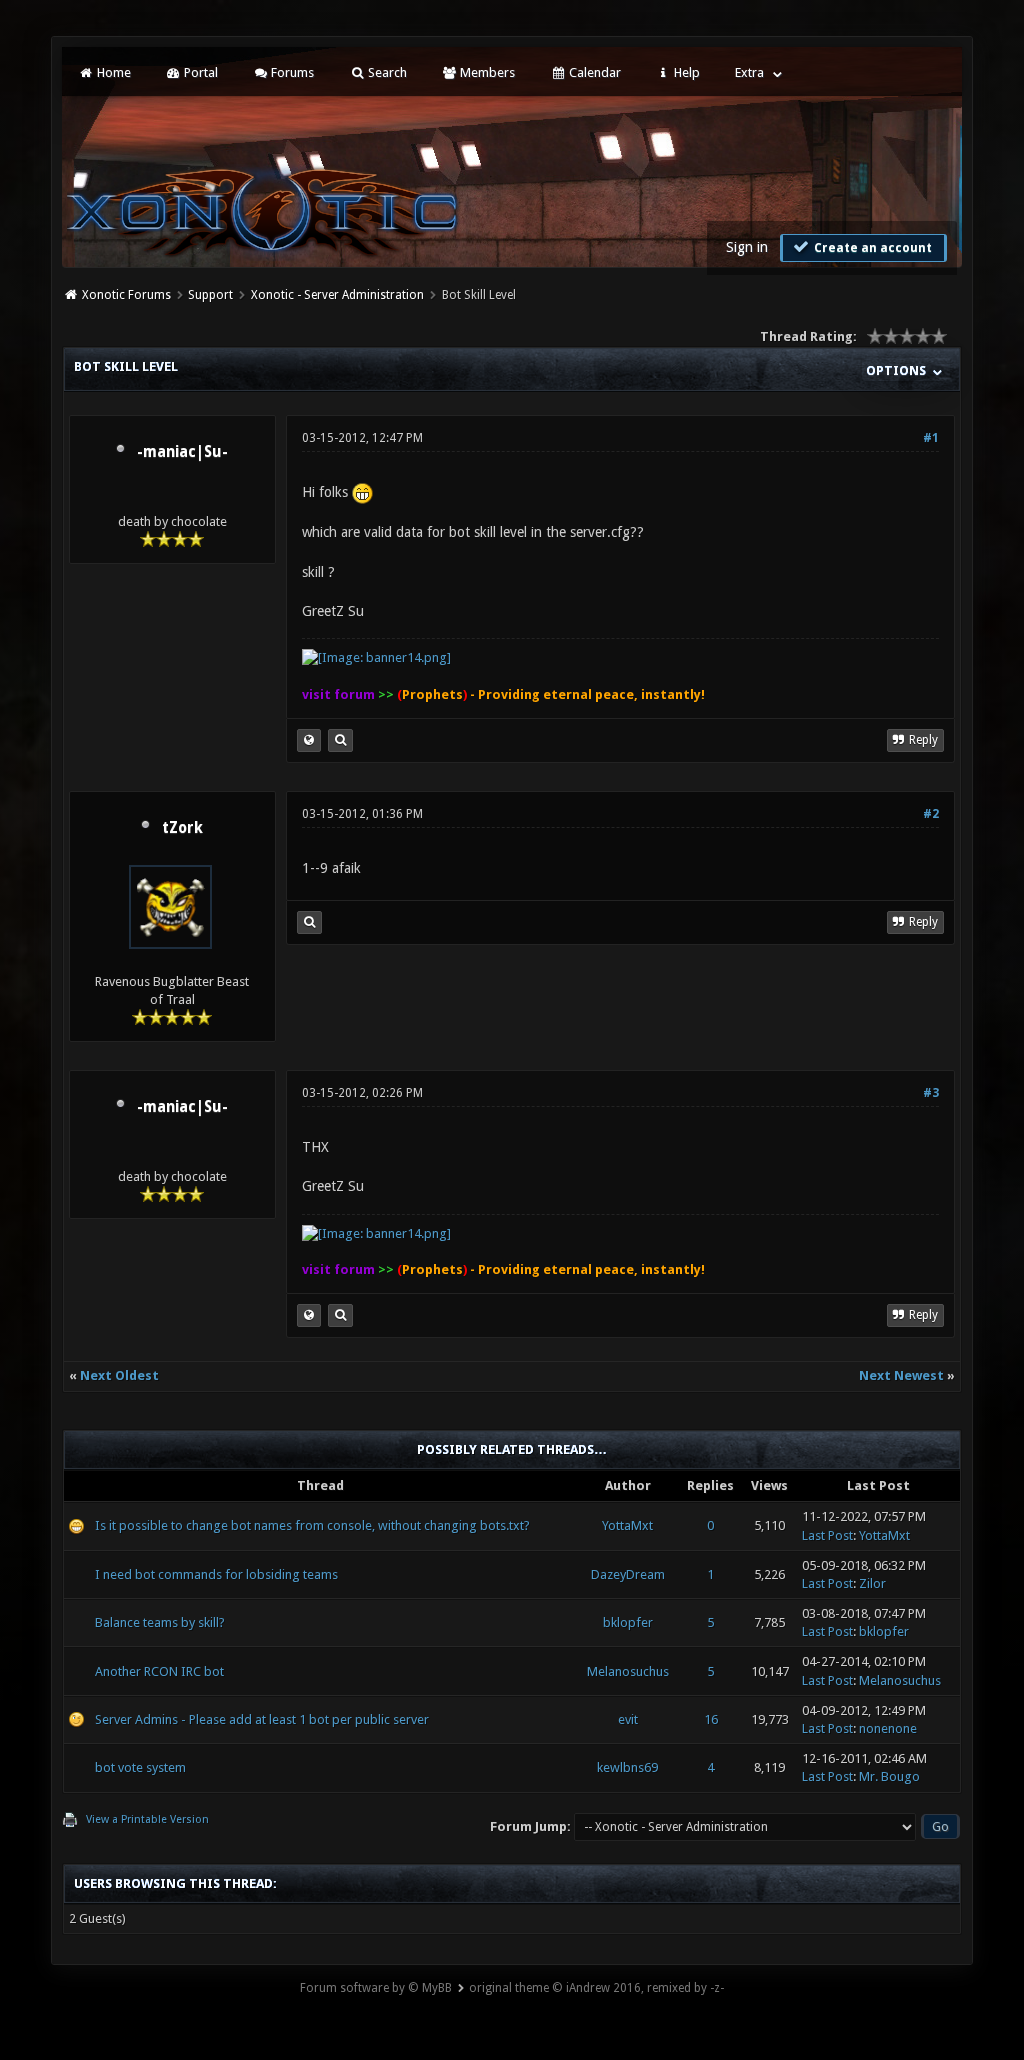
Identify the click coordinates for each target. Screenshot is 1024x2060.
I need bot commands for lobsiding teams (216, 1574)
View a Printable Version (147, 1819)
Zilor (872, 1583)
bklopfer (628, 1622)
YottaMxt (627, 1525)
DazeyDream (628, 1574)
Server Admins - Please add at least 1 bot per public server (262, 1719)
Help (685, 72)
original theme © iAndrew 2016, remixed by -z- (596, 1988)
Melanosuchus (628, 1671)
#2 (931, 814)
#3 (931, 1093)
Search (386, 72)
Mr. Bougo (889, 1776)
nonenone (888, 1728)
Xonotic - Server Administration (337, 295)
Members (486, 72)
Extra (749, 72)
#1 (931, 438)
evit (628, 1719)
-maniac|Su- (182, 452)
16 (711, 1719)
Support (210, 295)
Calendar (593, 72)
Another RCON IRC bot (159, 1671)
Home (112, 72)
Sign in (747, 247)
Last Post (827, 1535)
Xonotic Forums (126, 295)
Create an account (871, 248)
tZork (182, 828)
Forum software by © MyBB (376, 1988)
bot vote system (140, 1767)
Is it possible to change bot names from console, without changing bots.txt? (312, 1525)
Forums (291, 72)
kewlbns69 (627, 1767)
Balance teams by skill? (160, 1622)
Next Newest (901, 1375)
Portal (199, 72)
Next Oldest (119, 1375)
